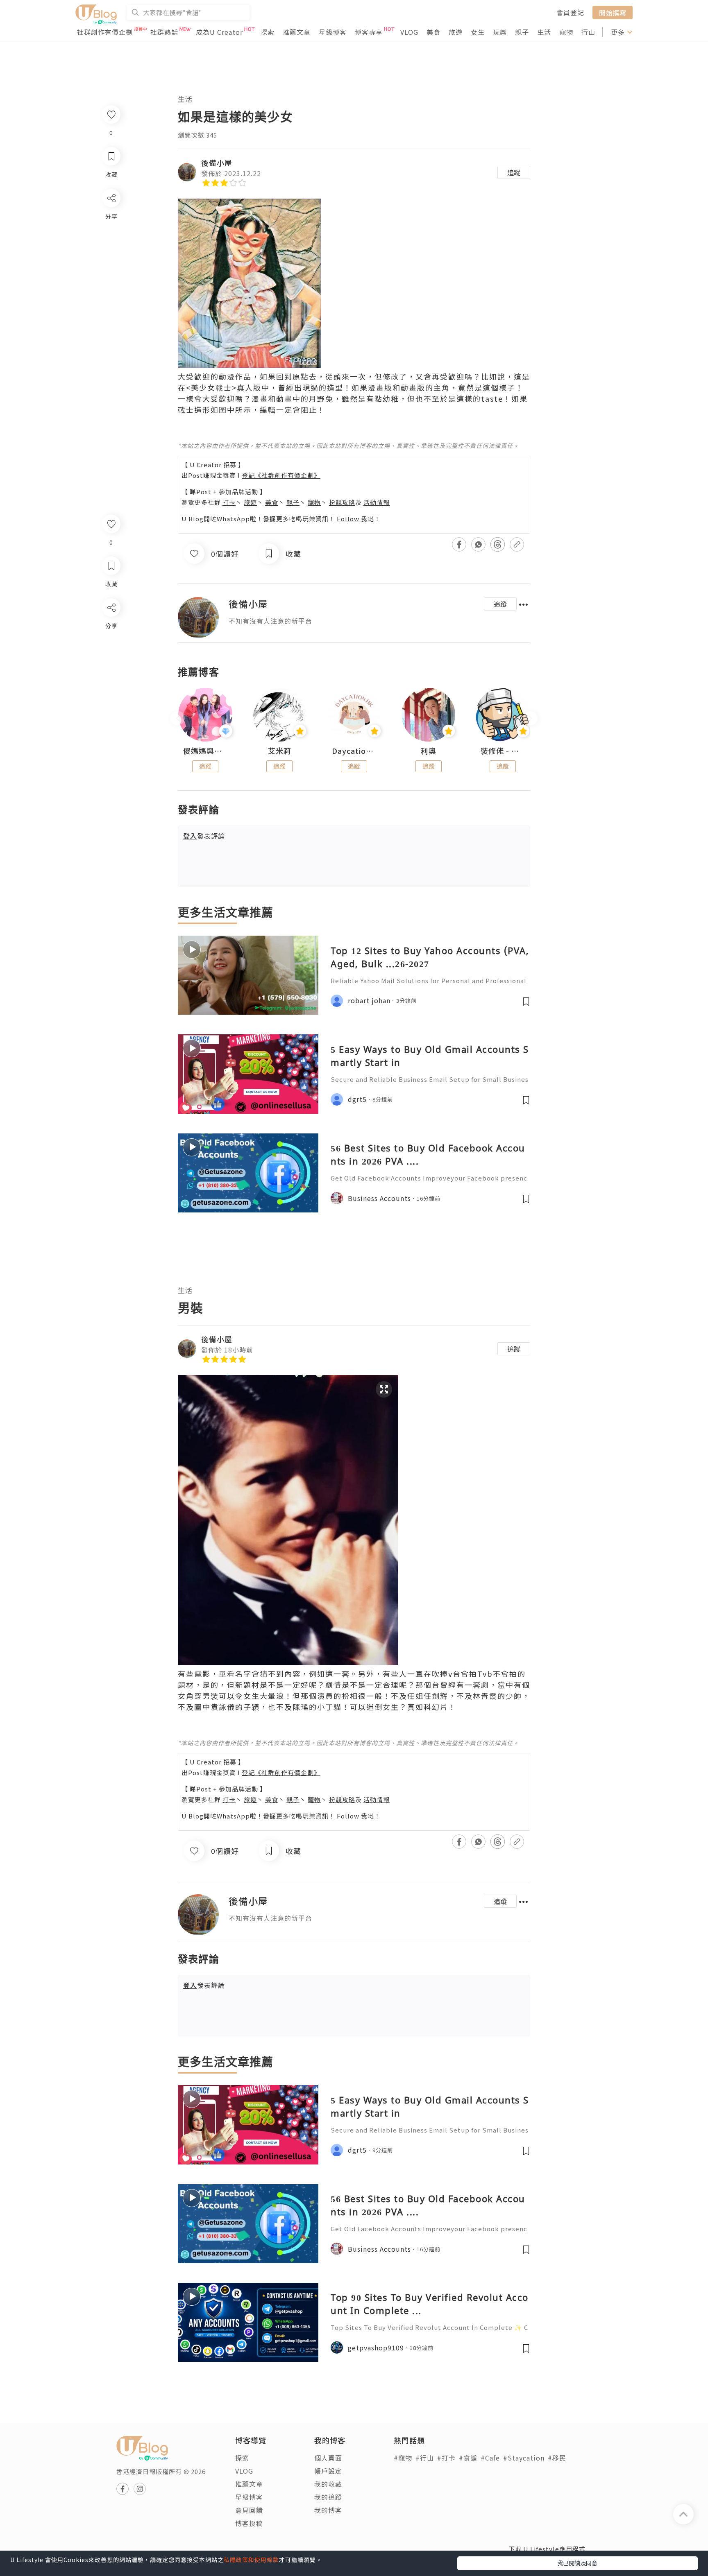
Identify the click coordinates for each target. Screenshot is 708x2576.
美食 (433, 32)
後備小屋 (217, 163)
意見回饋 (249, 2510)
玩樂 (500, 32)
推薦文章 (297, 32)
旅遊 (456, 32)
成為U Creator (219, 32)
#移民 (557, 2458)
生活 (544, 32)
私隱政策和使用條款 (251, 2560)
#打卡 (446, 2458)
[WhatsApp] (111, 652)
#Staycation (524, 2458)
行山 (588, 32)
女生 (478, 32)
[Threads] (111, 675)
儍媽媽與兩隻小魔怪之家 (205, 751)
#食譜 (468, 2458)
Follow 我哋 (355, 519)
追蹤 (514, 172)
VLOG (409, 32)
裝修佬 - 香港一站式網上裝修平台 (503, 751)
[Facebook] (111, 629)
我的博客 (328, 2510)
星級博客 (333, 32)
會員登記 (570, 12)
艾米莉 (280, 751)
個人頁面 (328, 2458)
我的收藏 (328, 2484)
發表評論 (204, 836)
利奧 (429, 751)
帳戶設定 (328, 2471)
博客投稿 (249, 2523)
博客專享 (369, 32)
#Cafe (490, 2458)
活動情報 (377, 502)
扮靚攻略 (342, 502)
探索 (268, 32)
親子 (522, 32)
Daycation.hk (354, 751)
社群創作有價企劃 (105, 32)
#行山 (425, 2458)
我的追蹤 (328, 2497)
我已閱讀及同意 (577, 2563)
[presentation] (178, 718)
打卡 (229, 502)
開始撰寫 (613, 12)
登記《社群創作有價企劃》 (281, 475)
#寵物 (403, 2458)
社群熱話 (164, 32)
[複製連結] (111, 699)
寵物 (566, 32)
